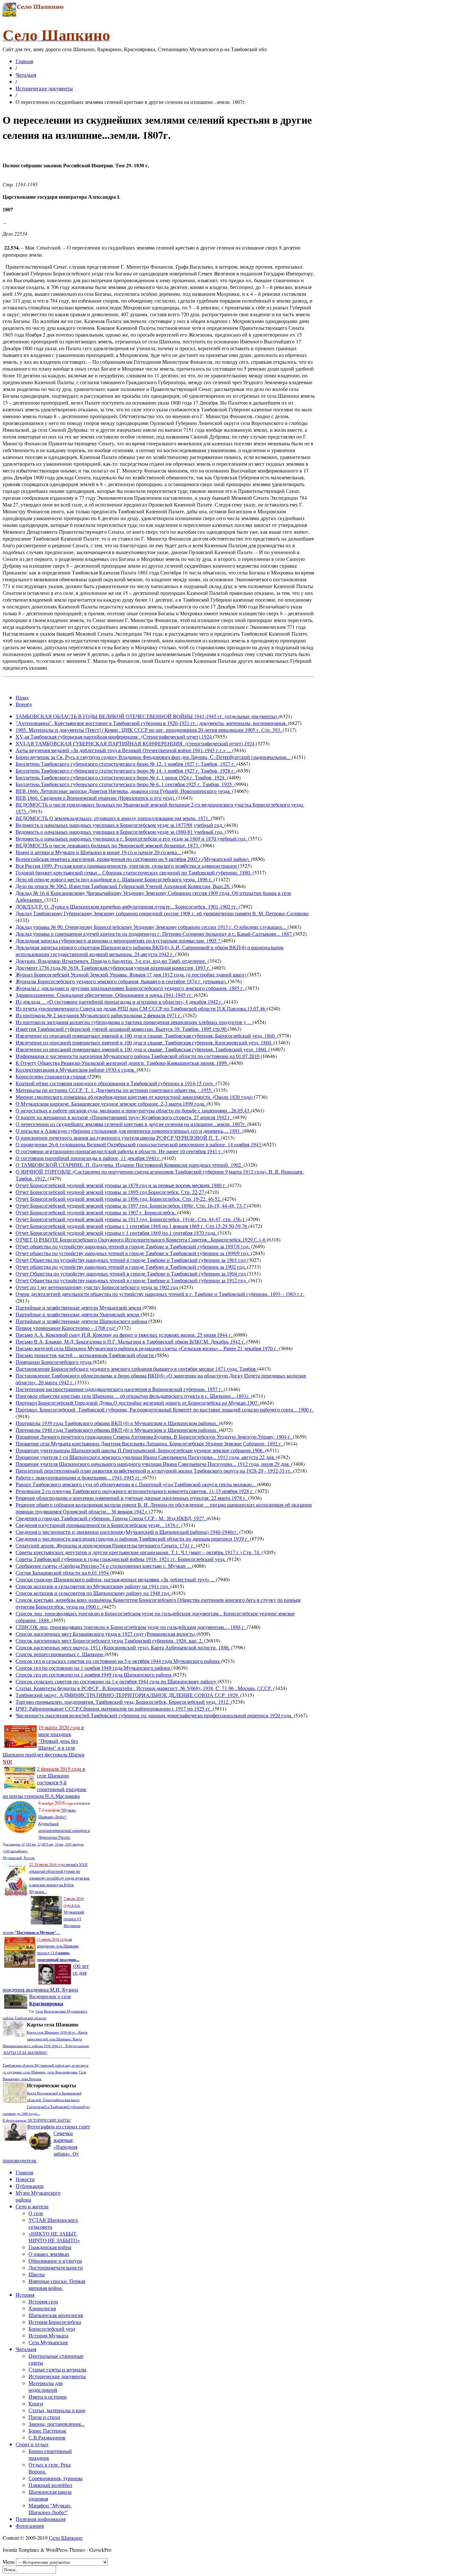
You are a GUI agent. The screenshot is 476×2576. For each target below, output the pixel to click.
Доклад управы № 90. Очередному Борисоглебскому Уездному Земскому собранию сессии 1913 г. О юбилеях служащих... (152, 927)
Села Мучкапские (48, 2342)
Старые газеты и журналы (57, 2369)
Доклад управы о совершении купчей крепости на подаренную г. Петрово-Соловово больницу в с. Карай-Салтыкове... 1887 (154, 934)
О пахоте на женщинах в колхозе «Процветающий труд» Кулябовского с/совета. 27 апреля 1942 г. (124, 1117)
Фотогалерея (30, 2526)
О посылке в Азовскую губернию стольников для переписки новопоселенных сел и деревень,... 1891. (129, 1131)
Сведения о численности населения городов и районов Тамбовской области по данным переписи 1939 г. (133, 1539)
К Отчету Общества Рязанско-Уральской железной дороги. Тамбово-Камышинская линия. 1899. (122, 1063)
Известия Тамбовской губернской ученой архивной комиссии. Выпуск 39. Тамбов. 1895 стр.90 (122, 1029)
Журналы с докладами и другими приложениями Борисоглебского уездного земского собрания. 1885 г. (130, 988)
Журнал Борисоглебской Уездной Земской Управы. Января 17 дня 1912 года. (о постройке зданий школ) (131, 974)
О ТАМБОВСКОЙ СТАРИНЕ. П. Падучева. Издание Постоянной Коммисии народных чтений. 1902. (130, 1165)
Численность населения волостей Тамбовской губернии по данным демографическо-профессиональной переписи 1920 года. (155, 1715)
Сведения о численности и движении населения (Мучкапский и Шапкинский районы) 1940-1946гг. (127, 1532)
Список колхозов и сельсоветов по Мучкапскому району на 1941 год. (93, 1586)
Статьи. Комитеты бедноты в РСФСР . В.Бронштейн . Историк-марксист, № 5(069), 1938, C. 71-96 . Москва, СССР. (144, 1688)
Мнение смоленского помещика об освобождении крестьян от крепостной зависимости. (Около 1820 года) (135, 1097)
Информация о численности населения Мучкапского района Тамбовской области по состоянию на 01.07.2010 (138, 1056)
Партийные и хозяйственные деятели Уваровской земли (78, 1314)
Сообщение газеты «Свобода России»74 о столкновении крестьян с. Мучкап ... (104, 1566)
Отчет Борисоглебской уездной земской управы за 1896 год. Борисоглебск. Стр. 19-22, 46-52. (119, 1199)
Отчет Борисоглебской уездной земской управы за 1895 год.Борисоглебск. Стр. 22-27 (110, 1192)
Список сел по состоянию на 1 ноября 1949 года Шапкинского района (94, 1674)
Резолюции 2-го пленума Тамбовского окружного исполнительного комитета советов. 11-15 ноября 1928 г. (135, 1491)
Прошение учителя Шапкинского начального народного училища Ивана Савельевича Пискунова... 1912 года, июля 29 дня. (153, 1464)
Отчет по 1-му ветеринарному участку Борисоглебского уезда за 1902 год (97, 1287)
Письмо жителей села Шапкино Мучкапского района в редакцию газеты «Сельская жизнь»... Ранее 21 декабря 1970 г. (147, 1348)
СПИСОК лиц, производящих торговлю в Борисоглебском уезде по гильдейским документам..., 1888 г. (131, 1627)
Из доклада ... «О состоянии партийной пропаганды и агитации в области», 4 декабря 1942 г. (120, 1002)
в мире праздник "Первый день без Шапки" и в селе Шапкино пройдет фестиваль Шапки (44, 1744)
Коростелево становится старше (51, 1076)
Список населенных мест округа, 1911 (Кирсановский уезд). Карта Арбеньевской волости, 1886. (123, 1647)
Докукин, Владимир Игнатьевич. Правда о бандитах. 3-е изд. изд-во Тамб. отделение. (112, 961)
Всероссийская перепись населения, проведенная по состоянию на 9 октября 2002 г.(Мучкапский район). (133, 859)
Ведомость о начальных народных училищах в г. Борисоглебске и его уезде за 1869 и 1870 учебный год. (132, 838)
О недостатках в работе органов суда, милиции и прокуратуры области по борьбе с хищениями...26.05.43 (133, 1110)
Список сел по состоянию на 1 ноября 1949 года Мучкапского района (93, 1668)
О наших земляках (49, 2254)
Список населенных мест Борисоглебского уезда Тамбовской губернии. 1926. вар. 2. (110, 1640)
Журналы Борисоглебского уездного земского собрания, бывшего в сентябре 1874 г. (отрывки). (122, 981)
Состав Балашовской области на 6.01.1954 (63, 1572)
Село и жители (32, 2206)
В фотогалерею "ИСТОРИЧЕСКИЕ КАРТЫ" (37, 2120)
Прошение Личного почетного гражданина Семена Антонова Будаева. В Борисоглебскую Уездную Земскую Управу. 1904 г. (154, 1437)
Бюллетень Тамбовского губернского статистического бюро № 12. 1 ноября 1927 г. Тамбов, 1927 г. (126, 764)
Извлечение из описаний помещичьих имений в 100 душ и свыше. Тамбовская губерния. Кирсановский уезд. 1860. (145, 1042)
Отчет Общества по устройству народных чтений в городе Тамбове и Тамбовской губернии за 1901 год (131, 1260)
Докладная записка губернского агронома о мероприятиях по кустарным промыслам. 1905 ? (119, 940)
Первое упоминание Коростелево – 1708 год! (66, 1328)
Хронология (42, 2308)
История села (43, 2301)
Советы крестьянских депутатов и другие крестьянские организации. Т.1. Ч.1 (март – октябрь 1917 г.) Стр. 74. (139, 1552)
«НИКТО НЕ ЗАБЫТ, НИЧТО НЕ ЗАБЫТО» (54, 2237)
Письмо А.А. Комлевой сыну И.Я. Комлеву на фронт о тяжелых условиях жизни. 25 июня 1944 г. (125, 1335)
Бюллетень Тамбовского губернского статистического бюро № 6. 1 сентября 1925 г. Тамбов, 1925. (125, 784)
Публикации (30, 2186)
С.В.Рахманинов (47, 2437)
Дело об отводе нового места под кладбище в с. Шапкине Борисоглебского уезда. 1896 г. (115, 879)
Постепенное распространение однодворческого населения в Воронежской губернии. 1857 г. (120, 1389)
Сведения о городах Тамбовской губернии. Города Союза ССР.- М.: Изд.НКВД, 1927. (111, 1518)
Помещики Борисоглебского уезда (54, 1362)
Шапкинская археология (56, 2315)
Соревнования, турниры (56, 2478)
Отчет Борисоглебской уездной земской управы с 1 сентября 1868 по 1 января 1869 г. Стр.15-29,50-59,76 (132, 1226)
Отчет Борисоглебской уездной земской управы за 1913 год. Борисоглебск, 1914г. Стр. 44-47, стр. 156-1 (131, 1219)
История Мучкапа (48, 2335)
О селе (36, 2213)
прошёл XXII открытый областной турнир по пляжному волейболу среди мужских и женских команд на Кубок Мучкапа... (59, 1878)
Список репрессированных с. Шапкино (60, 1654)
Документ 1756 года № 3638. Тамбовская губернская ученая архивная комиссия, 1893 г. (114, 968)
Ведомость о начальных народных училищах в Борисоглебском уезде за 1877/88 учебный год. (120, 825)
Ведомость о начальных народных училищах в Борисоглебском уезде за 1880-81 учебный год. (120, 832)
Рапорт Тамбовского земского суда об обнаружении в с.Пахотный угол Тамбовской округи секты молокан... (136, 1484)
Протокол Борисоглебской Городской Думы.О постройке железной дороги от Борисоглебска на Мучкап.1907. (138, 1403)
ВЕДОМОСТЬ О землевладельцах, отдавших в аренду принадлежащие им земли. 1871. (113, 818)
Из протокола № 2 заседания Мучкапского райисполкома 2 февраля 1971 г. (99, 1015)
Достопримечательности (56, 2267)
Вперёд (24, 704)
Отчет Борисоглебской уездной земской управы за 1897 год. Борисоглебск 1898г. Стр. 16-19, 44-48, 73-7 (131, 1205)
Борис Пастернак (47, 2431)
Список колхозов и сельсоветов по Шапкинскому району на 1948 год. (94, 1593)
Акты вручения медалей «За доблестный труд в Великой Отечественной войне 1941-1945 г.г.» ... (124, 750)
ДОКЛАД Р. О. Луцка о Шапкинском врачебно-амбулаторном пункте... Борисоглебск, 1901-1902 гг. (127, 906)
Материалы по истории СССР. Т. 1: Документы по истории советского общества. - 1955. (115, 1090)
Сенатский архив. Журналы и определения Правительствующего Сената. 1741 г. (106, 1545)
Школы (37, 2274)
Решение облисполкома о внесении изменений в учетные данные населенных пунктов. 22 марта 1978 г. (132, 1498)
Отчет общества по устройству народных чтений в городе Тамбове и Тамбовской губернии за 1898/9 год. (133, 1253)
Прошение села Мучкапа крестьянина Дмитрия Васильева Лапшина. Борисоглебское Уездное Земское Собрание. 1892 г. (150, 1443)
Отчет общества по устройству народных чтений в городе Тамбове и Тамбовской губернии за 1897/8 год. (133, 1246)
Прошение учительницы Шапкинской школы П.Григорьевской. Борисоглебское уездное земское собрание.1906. (140, 1450)
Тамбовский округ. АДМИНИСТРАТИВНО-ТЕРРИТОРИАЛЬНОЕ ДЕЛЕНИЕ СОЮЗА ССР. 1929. (128, 1695)
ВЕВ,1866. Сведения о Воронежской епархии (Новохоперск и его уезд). (96, 798)
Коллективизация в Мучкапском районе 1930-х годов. (76, 1070)
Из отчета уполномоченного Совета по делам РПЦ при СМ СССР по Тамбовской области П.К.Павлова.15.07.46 (141, 1008)
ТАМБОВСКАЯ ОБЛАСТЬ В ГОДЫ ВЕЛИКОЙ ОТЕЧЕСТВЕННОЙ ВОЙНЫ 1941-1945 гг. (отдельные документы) (147, 716)
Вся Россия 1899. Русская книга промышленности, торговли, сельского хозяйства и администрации (127, 866)
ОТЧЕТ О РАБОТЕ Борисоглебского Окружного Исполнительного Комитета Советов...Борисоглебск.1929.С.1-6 (141, 1239)
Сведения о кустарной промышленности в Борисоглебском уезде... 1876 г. (98, 1525)
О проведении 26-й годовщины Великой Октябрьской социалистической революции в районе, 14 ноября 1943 (139, 1144)
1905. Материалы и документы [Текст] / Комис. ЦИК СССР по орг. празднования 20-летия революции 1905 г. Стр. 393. (149, 730)
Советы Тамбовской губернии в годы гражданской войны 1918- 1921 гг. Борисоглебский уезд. (121, 1559)
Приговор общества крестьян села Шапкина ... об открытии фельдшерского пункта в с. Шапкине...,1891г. (133, 1396)
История (25, 2295)
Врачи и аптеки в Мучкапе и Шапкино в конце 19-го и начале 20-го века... (99, 852)
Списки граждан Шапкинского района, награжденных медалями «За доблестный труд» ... (116, 1579)
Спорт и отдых (32, 2444)
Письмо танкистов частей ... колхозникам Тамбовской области (85, 1355)
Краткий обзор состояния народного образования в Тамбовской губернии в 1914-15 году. (116, 1083)
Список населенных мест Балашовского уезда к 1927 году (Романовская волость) (106, 1634)
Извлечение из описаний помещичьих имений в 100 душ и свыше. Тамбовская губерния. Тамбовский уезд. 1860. (142, 1049)
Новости (25, 2179)
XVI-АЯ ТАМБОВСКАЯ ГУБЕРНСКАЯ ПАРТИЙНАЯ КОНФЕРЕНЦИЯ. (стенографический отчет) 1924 (136, 743)
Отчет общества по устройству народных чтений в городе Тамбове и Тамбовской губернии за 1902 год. (131, 1267)
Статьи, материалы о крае (57, 2410)
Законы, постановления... (57, 2424)
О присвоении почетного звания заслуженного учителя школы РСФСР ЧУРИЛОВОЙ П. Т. (118, 1137)
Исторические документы (44, 88)
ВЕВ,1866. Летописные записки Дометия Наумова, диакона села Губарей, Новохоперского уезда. (124, 791)
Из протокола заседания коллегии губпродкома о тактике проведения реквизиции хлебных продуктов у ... (134, 1022)
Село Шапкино (66, 2538)
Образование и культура (55, 2261)
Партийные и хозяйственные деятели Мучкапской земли (79, 1307)
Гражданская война (50, 2247)
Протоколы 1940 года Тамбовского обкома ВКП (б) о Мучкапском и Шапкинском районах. (117, 1430)
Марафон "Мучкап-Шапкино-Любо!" (50, 2509)
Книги (36, 2403)
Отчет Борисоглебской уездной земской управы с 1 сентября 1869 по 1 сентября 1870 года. (117, 1233)
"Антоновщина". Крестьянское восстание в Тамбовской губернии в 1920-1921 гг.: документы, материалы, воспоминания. (152, 723)
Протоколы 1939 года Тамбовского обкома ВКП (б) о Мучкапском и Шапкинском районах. (117, 1423)
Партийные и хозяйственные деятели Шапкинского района (82, 1321)
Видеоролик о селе (50, 2000)
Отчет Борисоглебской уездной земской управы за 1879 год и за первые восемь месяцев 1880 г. (122, 1185)
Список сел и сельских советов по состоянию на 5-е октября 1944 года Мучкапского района (118, 1661)
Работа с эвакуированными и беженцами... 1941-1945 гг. (79, 1477)
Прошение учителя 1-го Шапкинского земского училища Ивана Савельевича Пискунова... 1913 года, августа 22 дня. (146, 1457)
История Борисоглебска (55, 2322)
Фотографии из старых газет (58, 2126)
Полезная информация (40, 2519)
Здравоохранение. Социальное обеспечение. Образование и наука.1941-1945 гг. (105, 995)
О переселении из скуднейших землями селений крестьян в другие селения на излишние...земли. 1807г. (131, 1124)
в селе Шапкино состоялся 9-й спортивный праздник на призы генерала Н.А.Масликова (45, 1782)
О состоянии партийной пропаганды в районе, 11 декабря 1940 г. (89, 1158)
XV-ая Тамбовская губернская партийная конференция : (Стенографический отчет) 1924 (114, 736)
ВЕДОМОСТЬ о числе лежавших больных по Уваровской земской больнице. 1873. (108, 845)
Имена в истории (48, 2397)
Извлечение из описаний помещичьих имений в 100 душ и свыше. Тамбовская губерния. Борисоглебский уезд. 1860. (146, 1036)
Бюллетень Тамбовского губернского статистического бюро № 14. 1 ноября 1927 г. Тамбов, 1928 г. (126, 770)
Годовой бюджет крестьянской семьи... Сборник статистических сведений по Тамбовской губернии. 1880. (134, 872)
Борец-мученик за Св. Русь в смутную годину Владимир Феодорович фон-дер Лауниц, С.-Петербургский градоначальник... (154, 757)
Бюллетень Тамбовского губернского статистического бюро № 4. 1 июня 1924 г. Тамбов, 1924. (121, 777)
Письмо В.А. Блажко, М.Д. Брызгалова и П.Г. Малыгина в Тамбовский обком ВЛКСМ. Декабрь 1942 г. (131, 1341)
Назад (22, 697)
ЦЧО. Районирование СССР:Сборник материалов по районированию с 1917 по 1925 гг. (114, 1708)
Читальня (26, 75)
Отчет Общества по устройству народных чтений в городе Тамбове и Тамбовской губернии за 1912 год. (132, 1280)
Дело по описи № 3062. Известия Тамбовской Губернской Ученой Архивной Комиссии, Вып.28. (124, 886)
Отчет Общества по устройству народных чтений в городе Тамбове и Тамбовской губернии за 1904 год (131, 1273)
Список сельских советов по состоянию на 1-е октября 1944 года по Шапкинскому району (117, 1681)
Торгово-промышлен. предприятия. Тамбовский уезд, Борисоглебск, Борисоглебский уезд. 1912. (123, 1702)
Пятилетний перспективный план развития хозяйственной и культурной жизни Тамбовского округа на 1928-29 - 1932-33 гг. (154, 1471)
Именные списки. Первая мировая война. (57, 2284)
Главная (24, 61)
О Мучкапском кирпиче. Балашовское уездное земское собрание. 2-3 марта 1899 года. (111, 1104)
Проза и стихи (44, 2417)
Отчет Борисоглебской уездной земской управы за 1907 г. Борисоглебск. (96, 1212)
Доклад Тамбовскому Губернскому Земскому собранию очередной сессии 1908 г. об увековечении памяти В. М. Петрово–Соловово (162, 913)
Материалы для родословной (45, 2386)
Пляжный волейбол (50, 2485)
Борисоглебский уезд (52, 2329)
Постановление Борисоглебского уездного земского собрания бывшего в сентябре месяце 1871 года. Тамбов (136, 1369)
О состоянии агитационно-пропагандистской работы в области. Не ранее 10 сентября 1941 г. (119, 1151)
